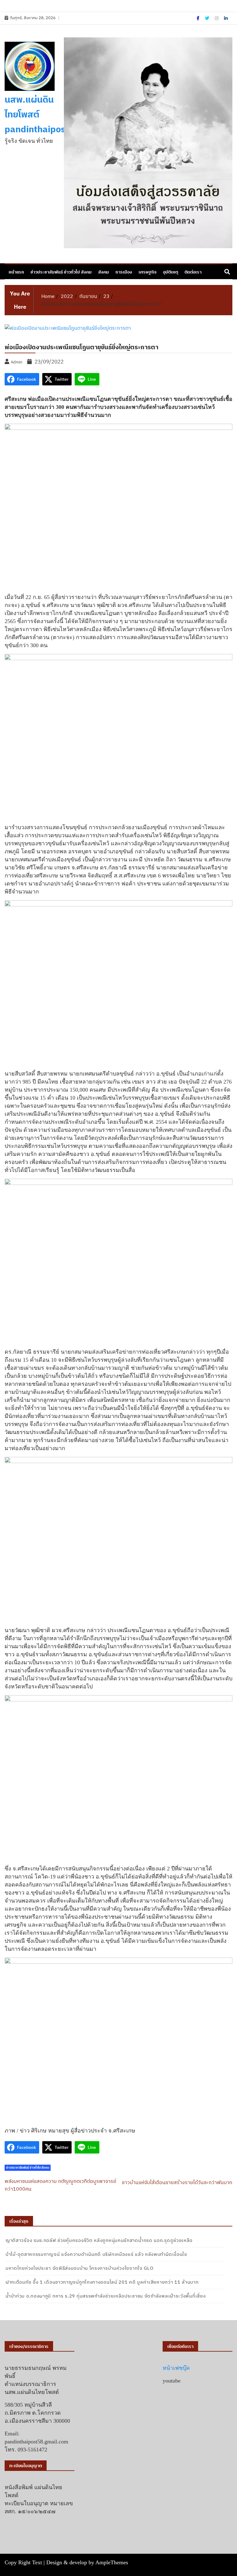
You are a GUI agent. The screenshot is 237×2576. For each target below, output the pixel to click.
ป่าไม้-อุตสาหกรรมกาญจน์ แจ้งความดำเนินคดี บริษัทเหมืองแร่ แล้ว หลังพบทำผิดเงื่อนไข (96, 2254)
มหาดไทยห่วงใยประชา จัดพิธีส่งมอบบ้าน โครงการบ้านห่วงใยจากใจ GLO (80, 2268)
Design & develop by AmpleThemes (87, 2562)
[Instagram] (217, 18)
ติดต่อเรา (193, 272)
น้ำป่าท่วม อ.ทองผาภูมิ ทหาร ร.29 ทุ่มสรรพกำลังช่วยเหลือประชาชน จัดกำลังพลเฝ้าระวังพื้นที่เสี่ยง (106, 2296)
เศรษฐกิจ (148, 272)
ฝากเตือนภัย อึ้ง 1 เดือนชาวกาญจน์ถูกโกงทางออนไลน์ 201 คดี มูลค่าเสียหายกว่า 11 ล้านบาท (102, 2282)
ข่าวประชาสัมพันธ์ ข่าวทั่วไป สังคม (61, 272)
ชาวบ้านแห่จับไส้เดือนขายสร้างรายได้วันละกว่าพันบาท (177, 2182)
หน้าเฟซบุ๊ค (176, 2368)
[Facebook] (198, 18)
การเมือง (124, 272)
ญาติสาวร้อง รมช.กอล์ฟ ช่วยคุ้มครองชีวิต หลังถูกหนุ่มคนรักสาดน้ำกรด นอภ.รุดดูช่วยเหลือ (99, 2240)
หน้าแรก (16, 272)
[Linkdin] (226, 18)
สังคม (104, 272)
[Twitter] (208, 18)
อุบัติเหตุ (170, 272)
